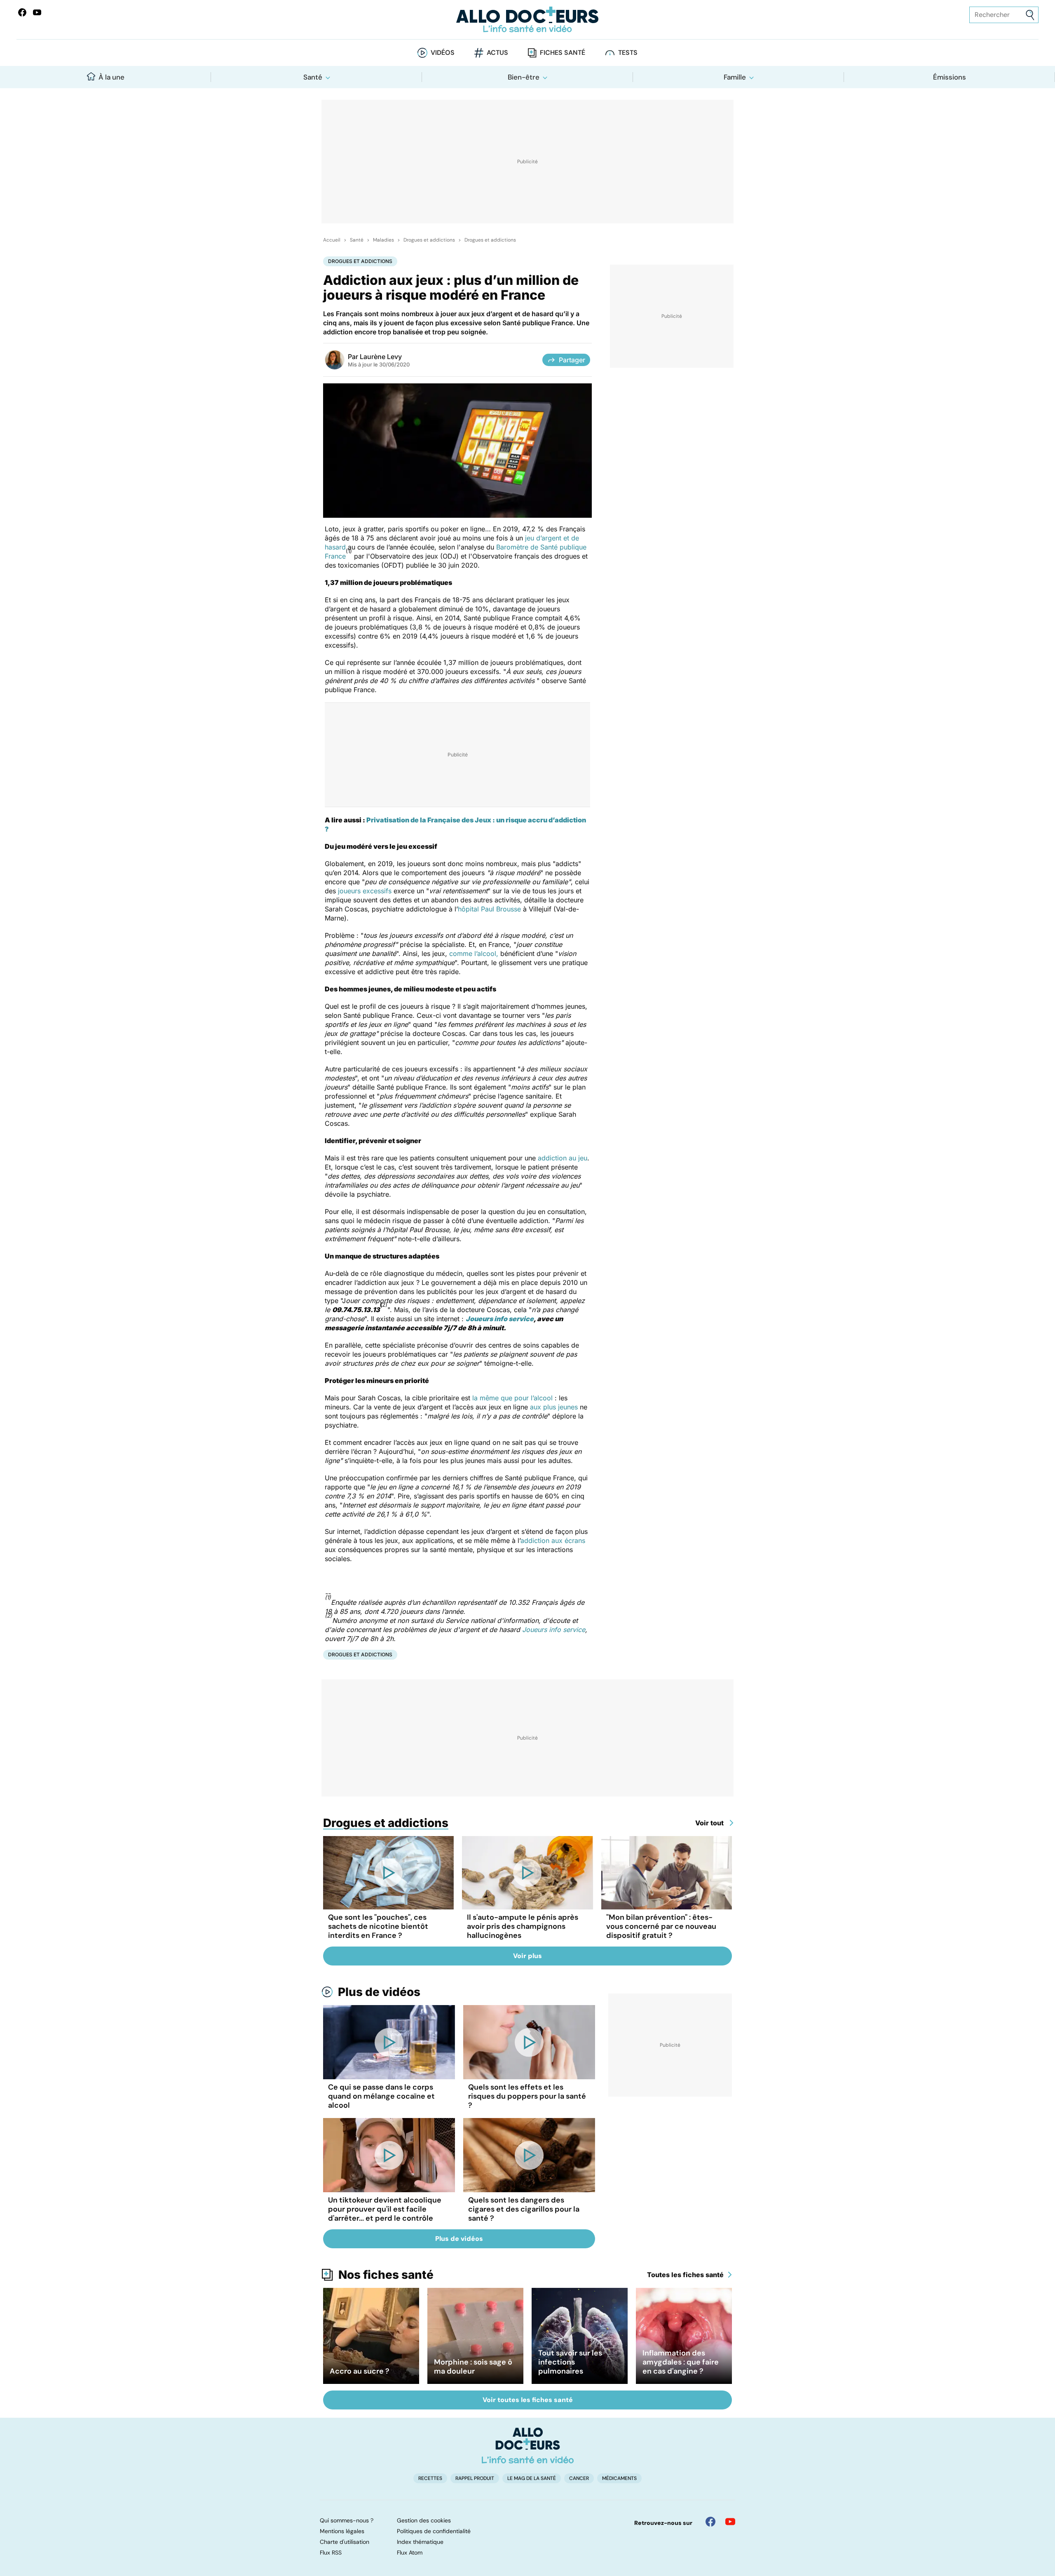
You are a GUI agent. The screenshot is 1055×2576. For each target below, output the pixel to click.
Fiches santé (563, 53)
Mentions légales (342, 2531)
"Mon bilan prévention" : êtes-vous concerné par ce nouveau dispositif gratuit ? (661, 1926)
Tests (628, 53)
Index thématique (420, 2542)
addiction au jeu (563, 1158)
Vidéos (443, 53)
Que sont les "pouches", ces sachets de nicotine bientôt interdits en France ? (378, 1926)
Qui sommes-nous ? (347, 2520)
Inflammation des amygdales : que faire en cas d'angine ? (681, 2362)
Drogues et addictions (429, 240)
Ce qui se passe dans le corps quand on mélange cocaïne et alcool (381, 2096)
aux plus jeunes (554, 1407)
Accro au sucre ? (360, 2371)
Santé (313, 77)
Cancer (579, 2478)
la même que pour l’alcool (512, 1398)
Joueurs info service (500, 1319)
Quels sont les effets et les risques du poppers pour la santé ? (527, 2096)
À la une (111, 77)
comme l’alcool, (474, 953)
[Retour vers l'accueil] (527, 20)
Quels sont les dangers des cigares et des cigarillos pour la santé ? (524, 2209)
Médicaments (619, 2478)
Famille (735, 77)
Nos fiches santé (386, 2275)
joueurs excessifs (365, 891)
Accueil (332, 240)
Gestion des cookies (424, 2520)
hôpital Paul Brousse (489, 909)
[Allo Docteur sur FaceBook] (22, 12)
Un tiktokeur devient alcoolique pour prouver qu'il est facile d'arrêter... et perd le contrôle (385, 2209)
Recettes (430, 2478)
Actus (497, 53)
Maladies (383, 240)
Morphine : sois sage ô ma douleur (473, 2367)
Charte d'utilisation (345, 2542)
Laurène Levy (381, 357)
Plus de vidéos (379, 1992)
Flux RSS (331, 2553)
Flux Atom (410, 2553)
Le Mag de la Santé (532, 2478)
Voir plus (527, 1956)
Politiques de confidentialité (434, 2531)
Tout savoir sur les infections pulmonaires (570, 2362)
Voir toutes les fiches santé (528, 2400)
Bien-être (524, 77)
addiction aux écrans (553, 1540)
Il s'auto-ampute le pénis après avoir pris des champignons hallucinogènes (523, 1926)
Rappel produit (475, 2478)
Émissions (949, 77)
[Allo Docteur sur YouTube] (730, 2522)
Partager (572, 360)
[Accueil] (528, 2445)
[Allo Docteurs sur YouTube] (37, 12)
